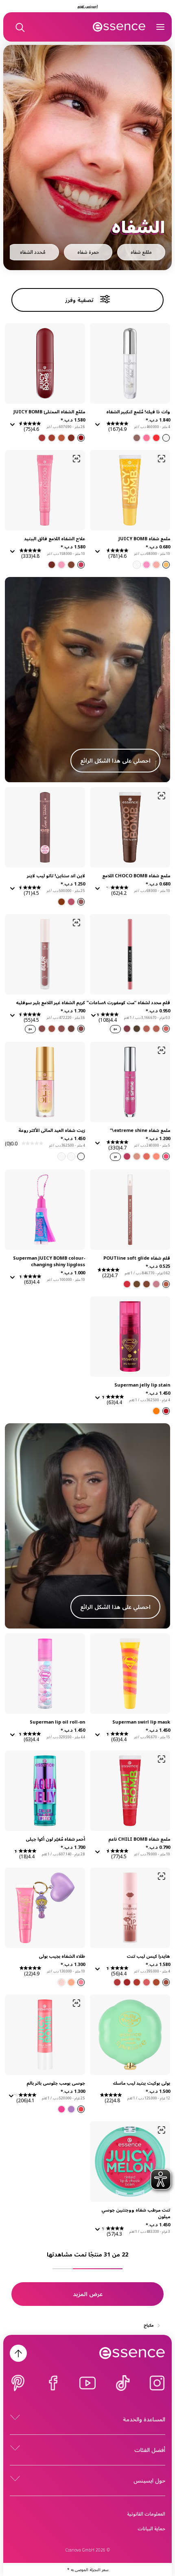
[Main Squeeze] (156, 438)
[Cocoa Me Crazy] (137, 1284)
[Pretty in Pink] (166, 1156)
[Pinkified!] (81, 565)
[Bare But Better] (137, 438)
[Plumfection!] (52, 565)
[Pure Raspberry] (42, 438)
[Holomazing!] (61, 565)
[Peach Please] (156, 1156)
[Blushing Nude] (156, 1982)
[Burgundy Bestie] (127, 1029)
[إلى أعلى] (18, 2353)
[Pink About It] (147, 438)
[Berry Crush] (117, 1982)
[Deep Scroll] (71, 1029)
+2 (115, 1157)
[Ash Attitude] (137, 1029)
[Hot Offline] (52, 1029)
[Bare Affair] (147, 1284)
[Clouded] (147, 1029)
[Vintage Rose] (166, 1029)
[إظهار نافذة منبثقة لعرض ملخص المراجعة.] (96, 427)
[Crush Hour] (42, 1029)
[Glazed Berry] (127, 1156)
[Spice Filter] (61, 1029)
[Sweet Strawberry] (81, 438)
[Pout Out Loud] (127, 1284)
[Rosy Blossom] (137, 1982)
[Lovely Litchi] (137, 565)
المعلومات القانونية (146, 2514)
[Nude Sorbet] (147, 1156)
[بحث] (20, 27)
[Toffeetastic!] (71, 565)
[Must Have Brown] (61, 902)
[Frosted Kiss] (61, 1156)
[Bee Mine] (166, 565)
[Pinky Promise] (156, 1284)
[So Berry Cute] (71, 2109)
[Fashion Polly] (71, 1982)
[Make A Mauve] (81, 902)
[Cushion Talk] (156, 1029)
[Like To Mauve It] (166, 1284)
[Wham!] (166, 1411)
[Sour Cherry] (71, 438)
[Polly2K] (61, 1982)
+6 (115, 1029)
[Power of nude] (137, 1156)
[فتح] (160, 27)
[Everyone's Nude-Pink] (71, 902)
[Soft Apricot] (52, 438)
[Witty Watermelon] (147, 565)
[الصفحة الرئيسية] (119, 27)
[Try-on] (162, 459)
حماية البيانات (151, 2528)
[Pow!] (156, 1411)
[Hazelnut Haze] (166, 1982)
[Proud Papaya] (156, 565)
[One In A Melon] (81, 2109)
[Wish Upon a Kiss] (71, 1156)
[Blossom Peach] (61, 438)
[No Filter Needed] (81, 1029)
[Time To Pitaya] (61, 2109)
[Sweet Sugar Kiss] (81, 1156)
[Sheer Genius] (166, 438)
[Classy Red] (127, 1982)
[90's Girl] (81, 1982)
